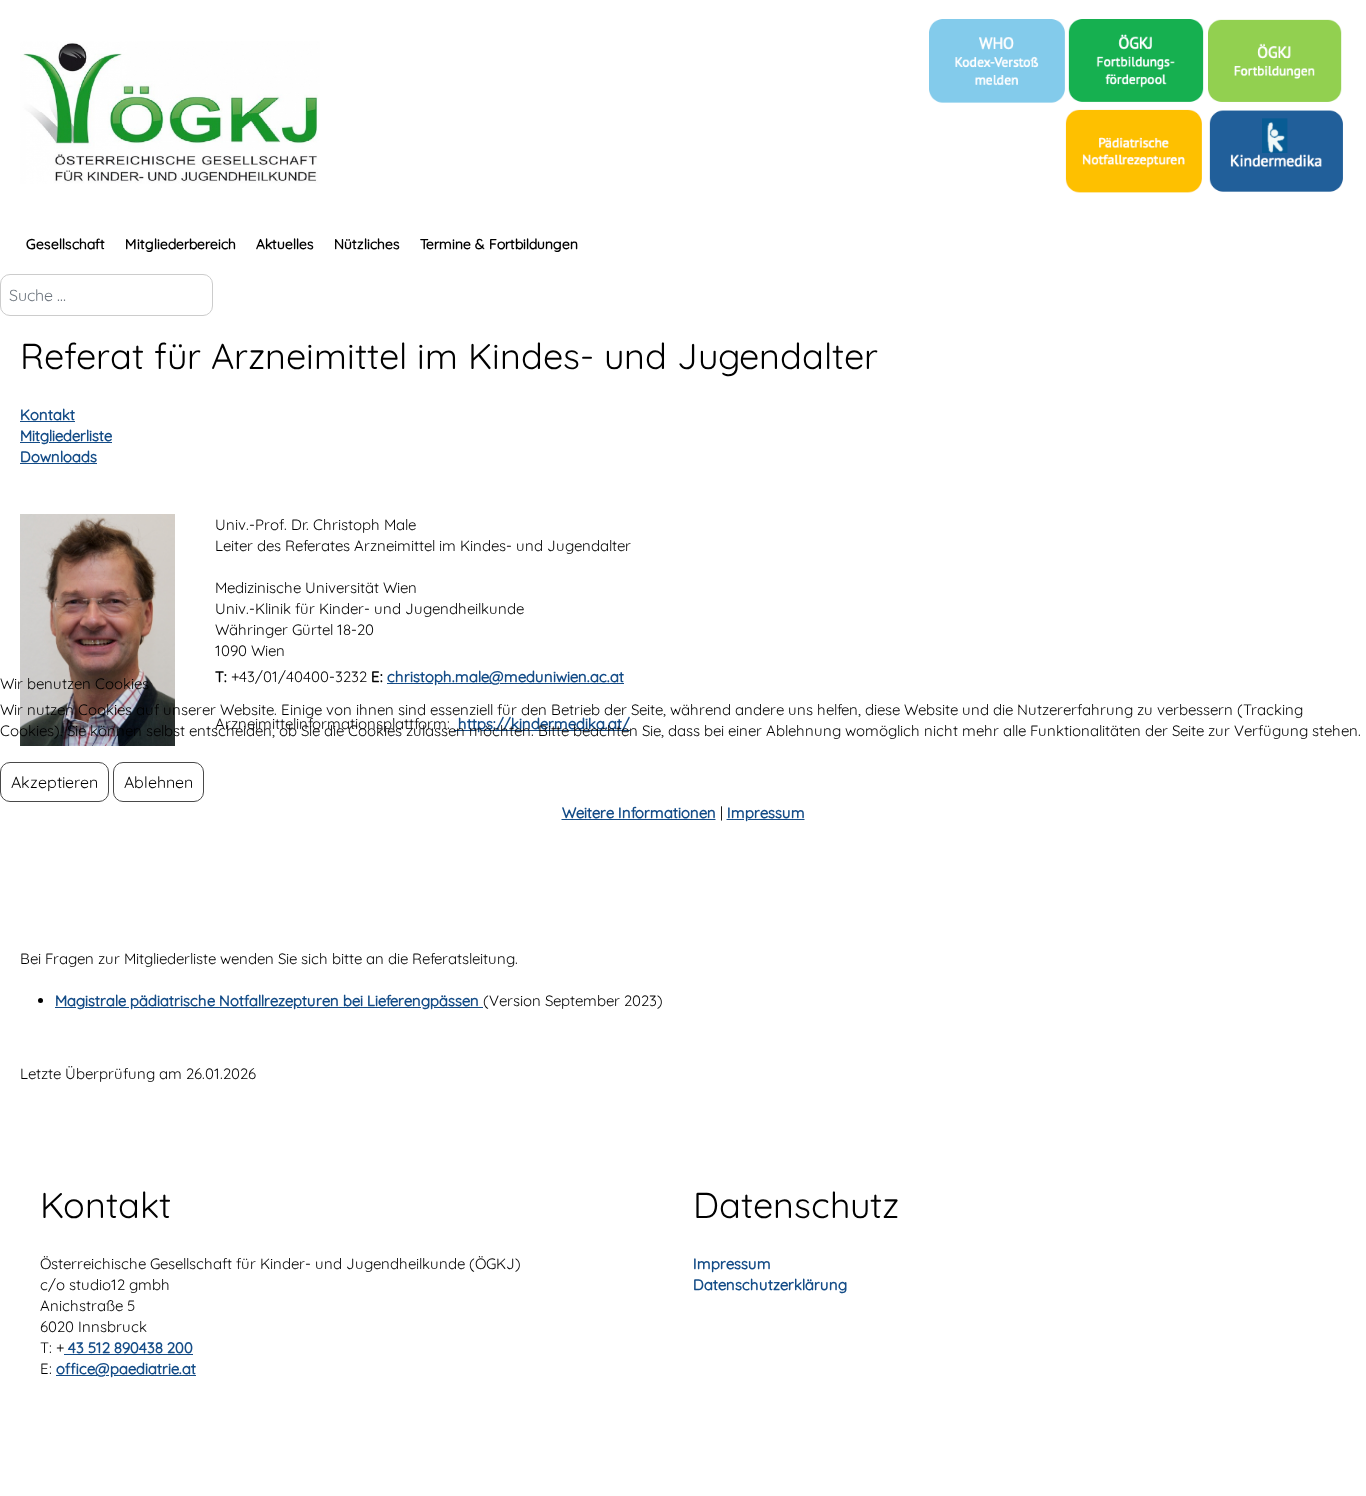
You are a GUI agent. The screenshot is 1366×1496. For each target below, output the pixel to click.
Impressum (766, 812)
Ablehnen (158, 782)
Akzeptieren (54, 782)
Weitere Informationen (639, 812)
